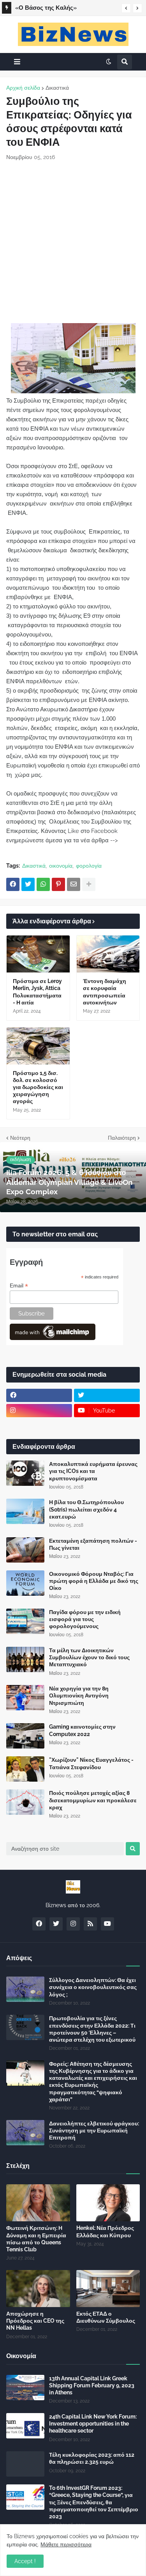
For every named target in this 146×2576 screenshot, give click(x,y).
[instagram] (39, 1411)
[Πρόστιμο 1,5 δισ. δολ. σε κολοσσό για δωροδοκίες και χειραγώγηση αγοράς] (38, 1046)
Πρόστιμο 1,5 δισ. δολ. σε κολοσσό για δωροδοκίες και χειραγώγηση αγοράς (38, 1087)
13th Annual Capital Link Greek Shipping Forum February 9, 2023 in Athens (92, 2385)
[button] (126, 8)
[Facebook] (13, 884)
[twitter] (107, 1395)
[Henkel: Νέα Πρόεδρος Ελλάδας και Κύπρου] (108, 2203)
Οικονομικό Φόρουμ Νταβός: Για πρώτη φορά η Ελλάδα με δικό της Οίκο (94, 1581)
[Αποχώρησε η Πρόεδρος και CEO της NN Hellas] (38, 2289)
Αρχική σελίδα (23, 88)
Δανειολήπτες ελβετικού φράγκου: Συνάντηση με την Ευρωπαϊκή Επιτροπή (94, 2130)
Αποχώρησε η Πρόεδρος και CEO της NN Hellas (35, 2321)
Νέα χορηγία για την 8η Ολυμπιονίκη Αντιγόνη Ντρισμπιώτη (79, 1696)
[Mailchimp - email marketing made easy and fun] (53, 1338)
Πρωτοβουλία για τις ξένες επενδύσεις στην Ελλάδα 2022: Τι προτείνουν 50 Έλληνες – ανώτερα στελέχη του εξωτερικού (92, 2029)
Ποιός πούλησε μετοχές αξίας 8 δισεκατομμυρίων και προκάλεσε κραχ (93, 1800)
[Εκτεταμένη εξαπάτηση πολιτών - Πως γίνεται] (25, 1550)
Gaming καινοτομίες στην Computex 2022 (82, 1730)
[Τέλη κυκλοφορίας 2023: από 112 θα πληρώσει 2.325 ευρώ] (25, 2464)
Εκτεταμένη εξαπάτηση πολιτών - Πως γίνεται (93, 1544)
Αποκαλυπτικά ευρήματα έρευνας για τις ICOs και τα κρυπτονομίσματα (93, 1471)
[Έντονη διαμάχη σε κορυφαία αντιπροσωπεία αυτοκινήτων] (108, 954)
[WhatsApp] (43, 884)
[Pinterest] (58, 884)
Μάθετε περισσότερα (66, 2544)
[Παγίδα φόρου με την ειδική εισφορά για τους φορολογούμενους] (25, 1621)
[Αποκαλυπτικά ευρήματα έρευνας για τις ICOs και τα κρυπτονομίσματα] (25, 1473)
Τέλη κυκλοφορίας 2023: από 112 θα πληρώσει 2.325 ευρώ (92, 2458)
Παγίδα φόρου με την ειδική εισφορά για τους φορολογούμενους (85, 1619)
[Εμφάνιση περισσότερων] (89, 884)
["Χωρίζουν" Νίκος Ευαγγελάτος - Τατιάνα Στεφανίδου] (25, 1769)
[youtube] (107, 1924)
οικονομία (61, 866)
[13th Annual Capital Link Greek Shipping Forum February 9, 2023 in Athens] (25, 2388)
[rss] (90, 1924)
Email (19, 1286)
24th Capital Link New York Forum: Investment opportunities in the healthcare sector (93, 2424)
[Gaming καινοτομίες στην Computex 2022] (25, 1736)
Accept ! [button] (25, 2561)
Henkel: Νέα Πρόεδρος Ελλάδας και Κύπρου (105, 2231)
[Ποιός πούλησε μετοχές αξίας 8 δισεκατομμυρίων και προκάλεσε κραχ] (25, 1802)
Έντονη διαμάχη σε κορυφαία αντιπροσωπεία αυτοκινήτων (105, 992)
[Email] (74, 884)
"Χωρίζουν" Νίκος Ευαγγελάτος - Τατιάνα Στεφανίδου (91, 1763)
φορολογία (89, 866)
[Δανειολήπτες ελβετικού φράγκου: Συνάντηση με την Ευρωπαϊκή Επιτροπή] (25, 2133)
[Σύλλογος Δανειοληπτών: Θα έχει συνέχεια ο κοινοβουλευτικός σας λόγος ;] (25, 1989)
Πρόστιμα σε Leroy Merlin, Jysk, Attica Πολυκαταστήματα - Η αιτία (37, 992)
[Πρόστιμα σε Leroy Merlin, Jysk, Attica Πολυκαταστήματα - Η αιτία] (38, 954)
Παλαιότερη (122, 1138)
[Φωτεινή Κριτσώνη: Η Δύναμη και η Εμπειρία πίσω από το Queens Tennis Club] (38, 2203)
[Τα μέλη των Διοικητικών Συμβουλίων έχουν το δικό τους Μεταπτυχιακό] (25, 1659)
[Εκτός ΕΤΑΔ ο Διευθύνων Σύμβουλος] (108, 2289)
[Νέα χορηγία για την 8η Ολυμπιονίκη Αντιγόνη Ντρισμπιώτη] (25, 1698)
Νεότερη (20, 1138)
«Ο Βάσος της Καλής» (46, 8)
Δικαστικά (57, 88)
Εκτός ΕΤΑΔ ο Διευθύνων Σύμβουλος (106, 2317)
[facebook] (39, 1395)
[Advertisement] (73, 242)
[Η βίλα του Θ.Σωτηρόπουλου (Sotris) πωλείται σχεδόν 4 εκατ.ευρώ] (25, 1511)
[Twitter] (28, 884)
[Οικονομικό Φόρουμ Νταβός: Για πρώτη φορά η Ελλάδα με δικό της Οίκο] (25, 1583)
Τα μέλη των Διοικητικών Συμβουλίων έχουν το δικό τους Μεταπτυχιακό (89, 1657)
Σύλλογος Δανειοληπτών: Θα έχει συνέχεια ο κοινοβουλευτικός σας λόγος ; (93, 1987)
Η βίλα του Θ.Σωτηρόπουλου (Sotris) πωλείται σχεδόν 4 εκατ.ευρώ (86, 1509)
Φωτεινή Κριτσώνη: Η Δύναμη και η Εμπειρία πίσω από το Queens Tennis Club (36, 2239)
